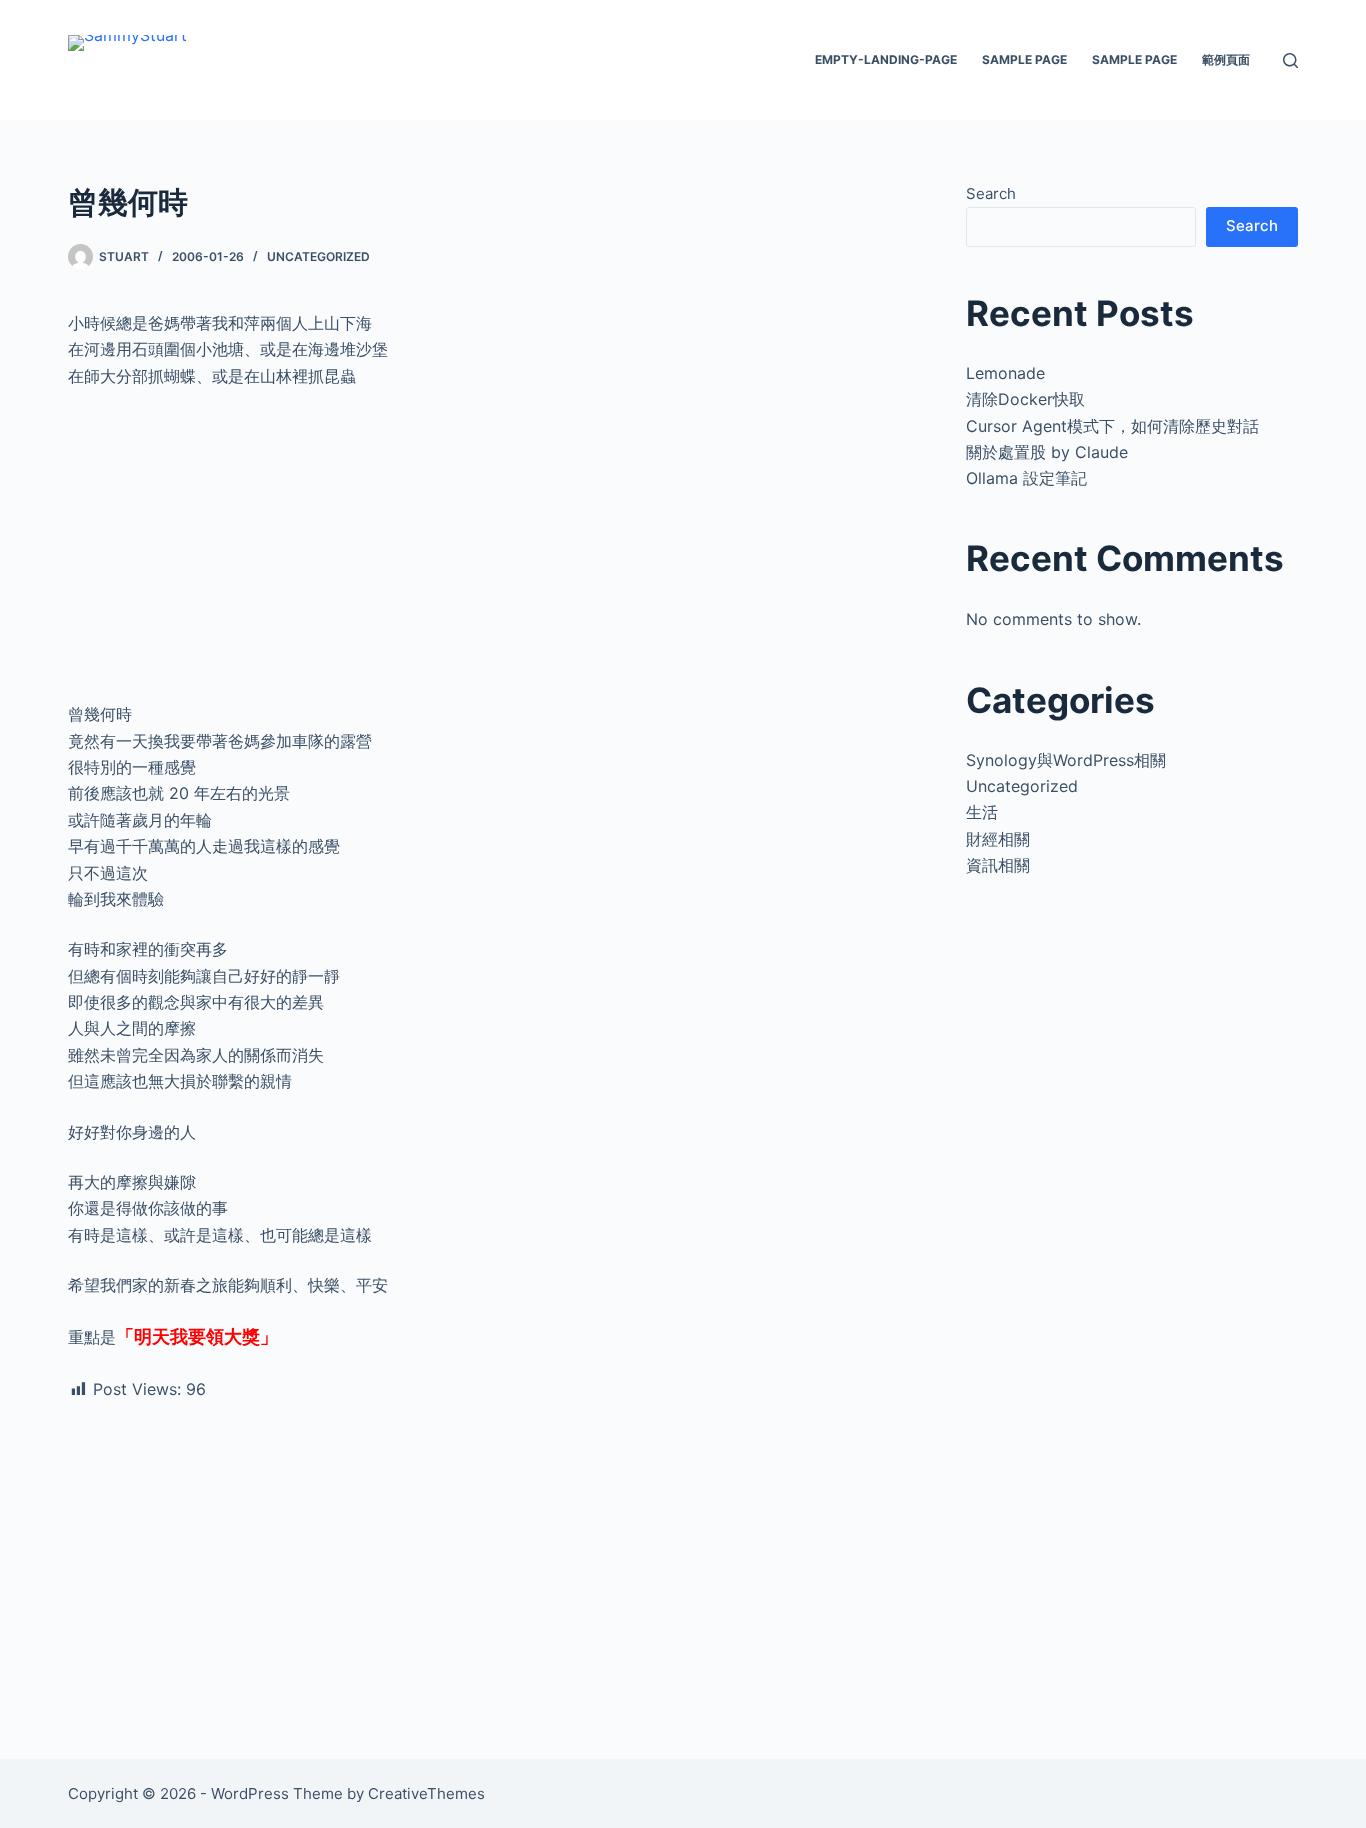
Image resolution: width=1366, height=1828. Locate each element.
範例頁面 (1226, 59)
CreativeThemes (426, 1793)
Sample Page (1024, 59)
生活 (982, 812)
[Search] (1290, 60)
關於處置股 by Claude (1047, 452)
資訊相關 (998, 865)
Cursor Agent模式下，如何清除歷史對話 (1112, 426)
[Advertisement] (492, 553)
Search (991, 193)
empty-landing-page (886, 59)
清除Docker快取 (1025, 399)
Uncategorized (318, 256)
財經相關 (998, 839)
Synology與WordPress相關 (1066, 760)
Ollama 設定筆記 (1026, 478)
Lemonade (1005, 373)
